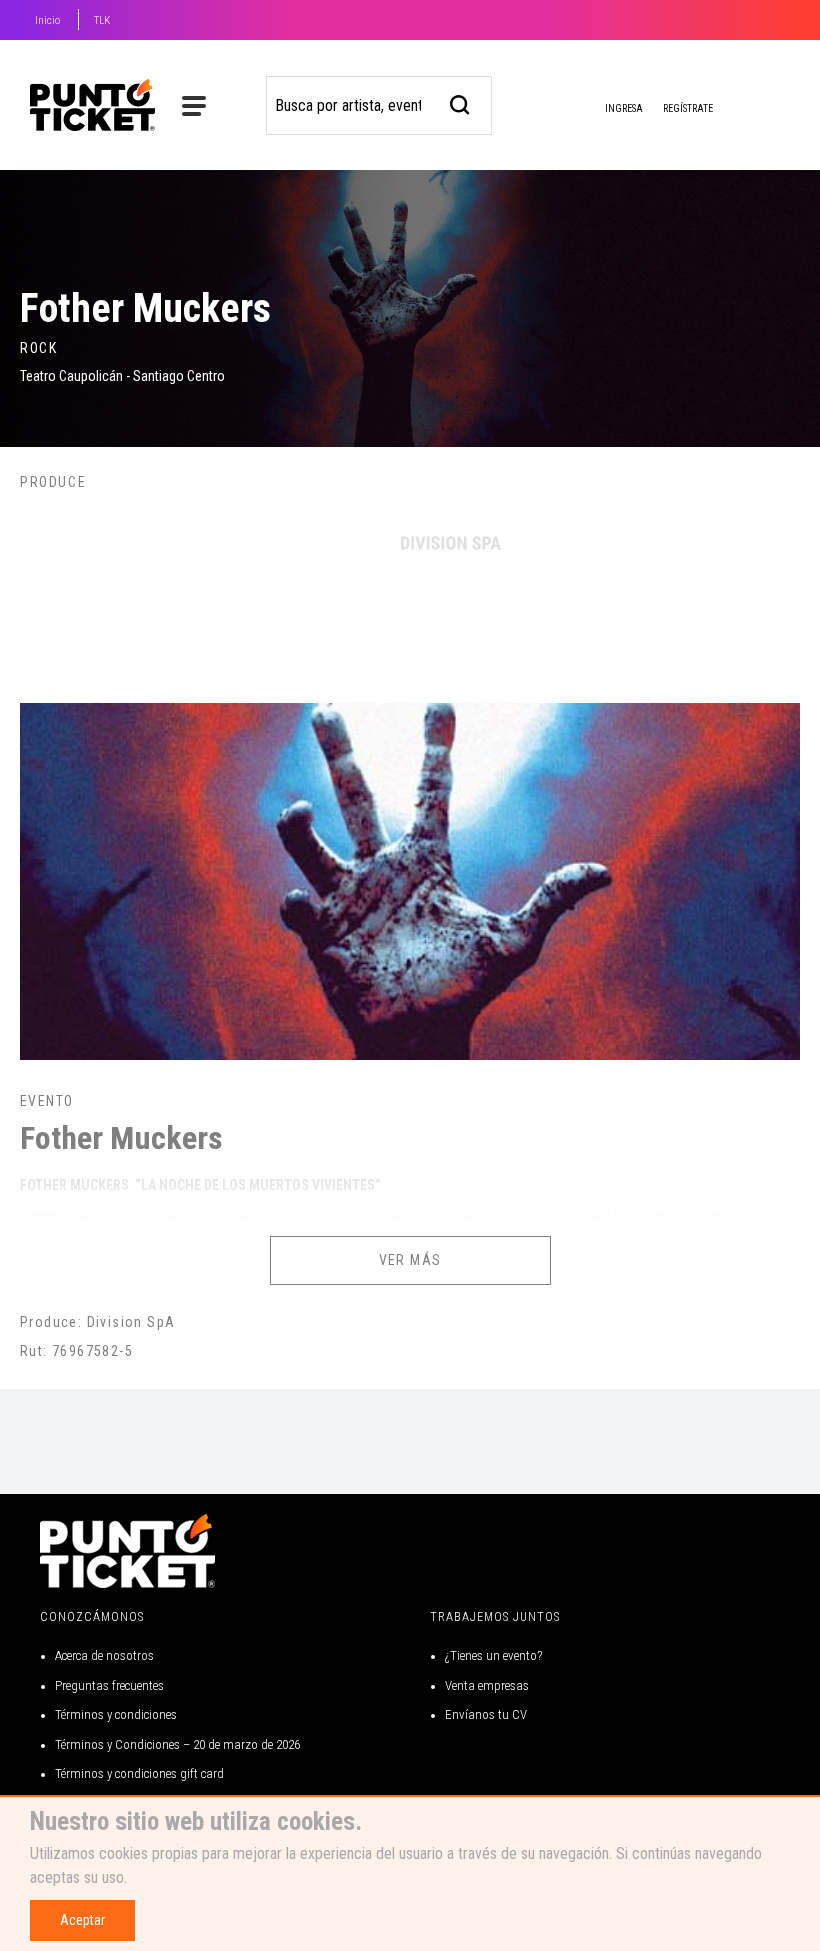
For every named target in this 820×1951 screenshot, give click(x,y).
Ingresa (623, 108)
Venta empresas (487, 1685)
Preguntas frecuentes (109, 1685)
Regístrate (688, 108)
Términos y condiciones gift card (139, 1773)
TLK (102, 20)
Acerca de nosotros (104, 1655)
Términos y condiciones (116, 1714)
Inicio (47, 20)
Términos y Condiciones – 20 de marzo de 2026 (177, 1744)
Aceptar (82, 1920)
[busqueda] (460, 102)
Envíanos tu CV (486, 1714)
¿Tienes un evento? (493, 1655)
